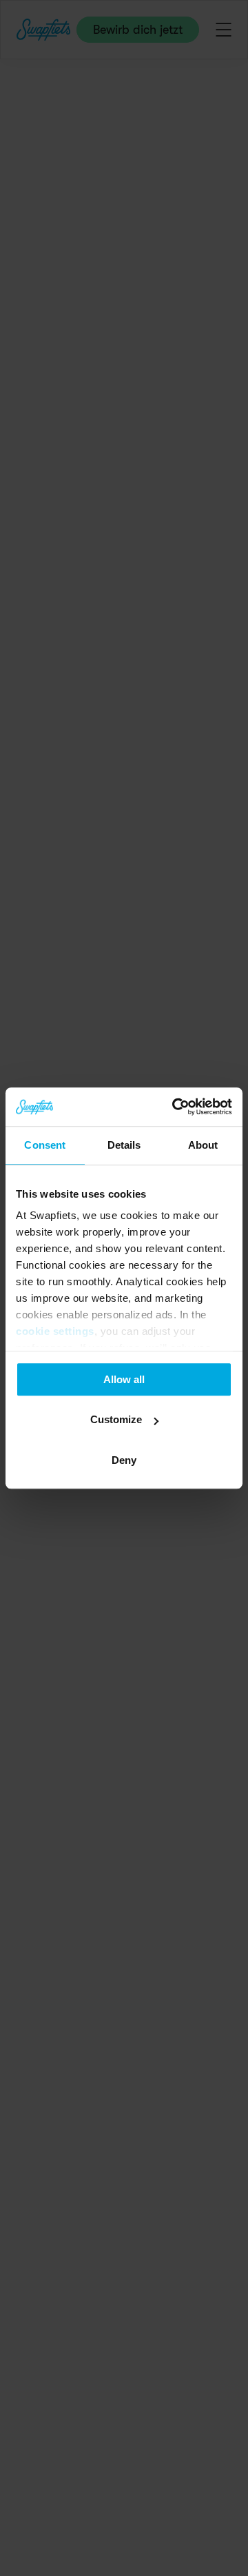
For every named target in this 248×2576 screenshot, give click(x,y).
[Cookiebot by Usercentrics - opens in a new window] (175, 1107)
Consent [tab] (45, 1145)
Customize (116, 1419)
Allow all (124, 1379)
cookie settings (55, 1331)
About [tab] (203, 1145)
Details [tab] (124, 1145)
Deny (124, 1460)
